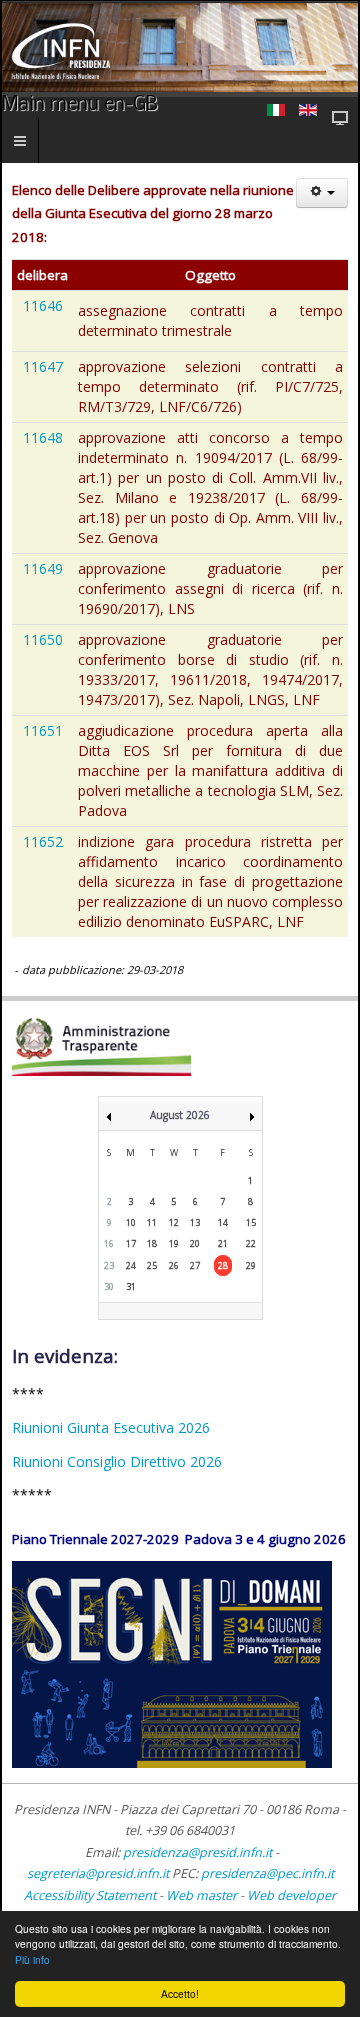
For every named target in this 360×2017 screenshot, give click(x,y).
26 (174, 1265)
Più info (32, 1959)
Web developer (291, 1895)
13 (195, 1222)
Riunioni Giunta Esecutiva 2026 (111, 1427)
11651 (43, 730)
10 (131, 1222)
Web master (201, 1895)
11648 (43, 437)
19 (174, 1243)
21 (223, 1243)
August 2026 (180, 1115)
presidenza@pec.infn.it (267, 1873)
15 (251, 1222)
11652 (43, 841)
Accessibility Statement (90, 1895)
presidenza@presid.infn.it (197, 1852)
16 (109, 1243)
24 (131, 1265)
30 (109, 1286)
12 (174, 1222)
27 (195, 1265)
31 (131, 1286)
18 (152, 1243)
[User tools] (322, 193)
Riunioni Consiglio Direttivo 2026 (117, 1461)
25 (152, 1265)
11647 (43, 366)
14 (223, 1222)
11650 (43, 639)
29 (251, 1265)
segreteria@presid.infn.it (98, 1873)
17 (131, 1243)
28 (223, 1265)
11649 (43, 568)
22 (251, 1243)
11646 (43, 305)
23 (109, 1265)
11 (152, 1222)
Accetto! (180, 1993)
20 (195, 1243)
